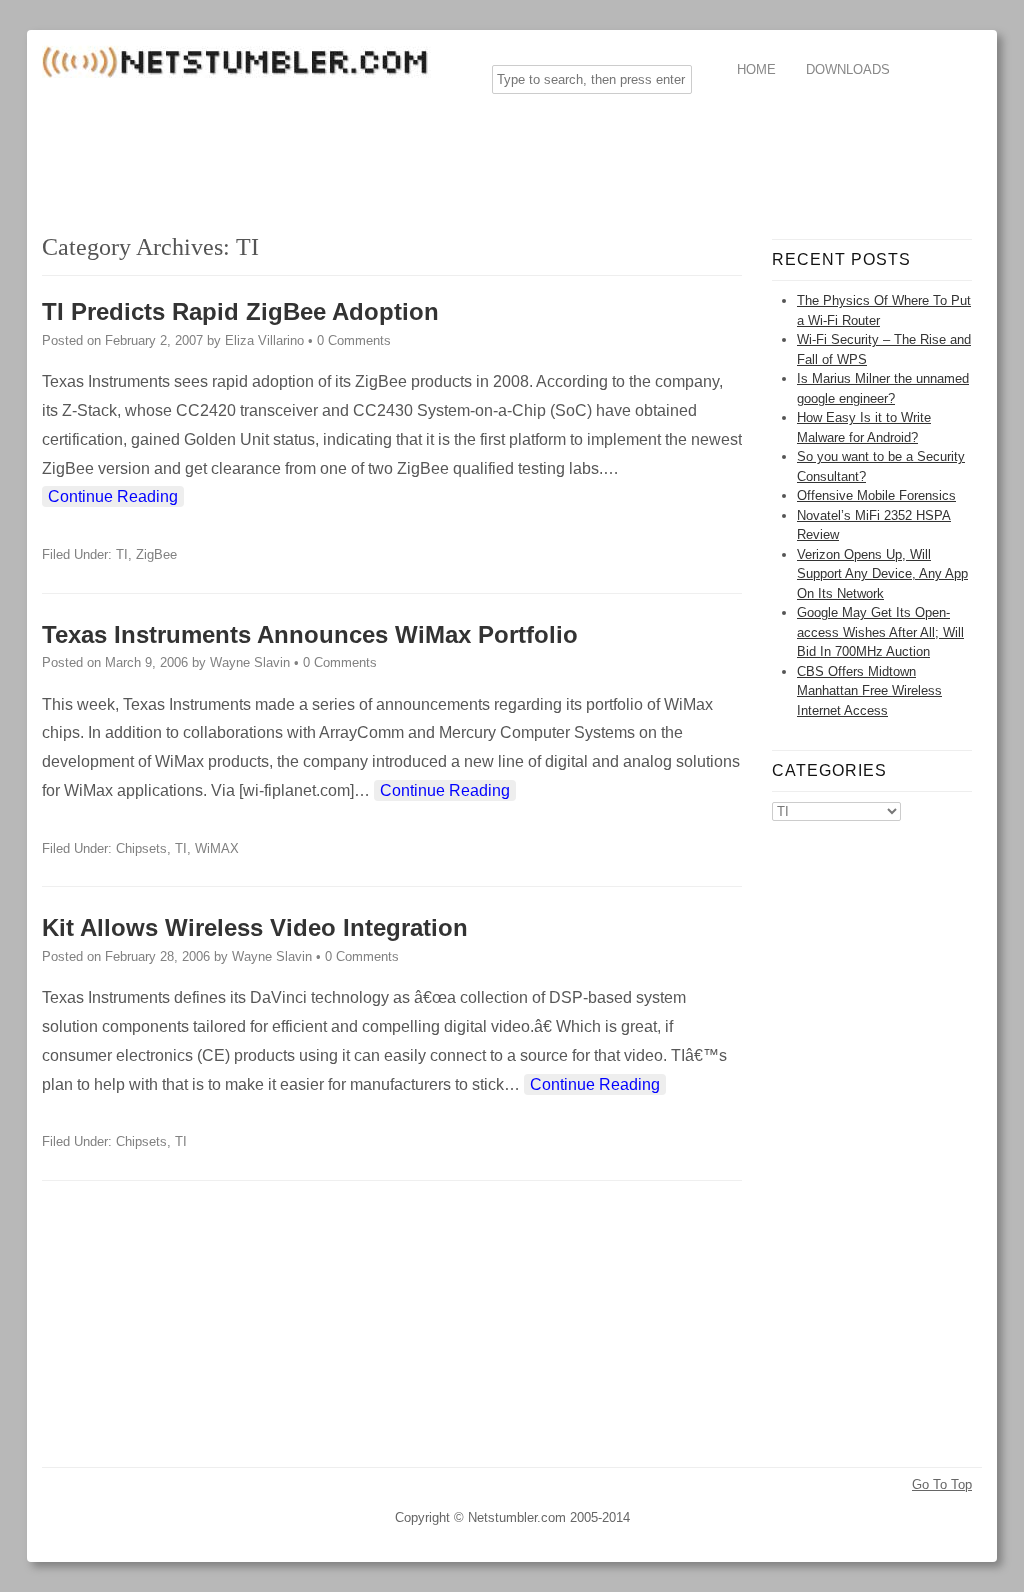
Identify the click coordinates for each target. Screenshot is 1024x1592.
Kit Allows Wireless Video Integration (255, 927)
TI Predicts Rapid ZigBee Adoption (240, 311)
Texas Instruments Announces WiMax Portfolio (310, 634)
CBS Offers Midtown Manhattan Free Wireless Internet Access (869, 691)
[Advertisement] (406, 154)
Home (756, 69)
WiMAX (217, 848)
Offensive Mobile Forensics (876, 495)
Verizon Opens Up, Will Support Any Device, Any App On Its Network (882, 574)
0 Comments (354, 340)
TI (122, 554)
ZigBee (156, 554)
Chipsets (141, 848)
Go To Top (942, 1484)
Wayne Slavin (250, 662)
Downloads (848, 69)
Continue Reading (113, 496)
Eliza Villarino (264, 340)
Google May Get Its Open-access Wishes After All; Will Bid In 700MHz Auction (880, 632)
